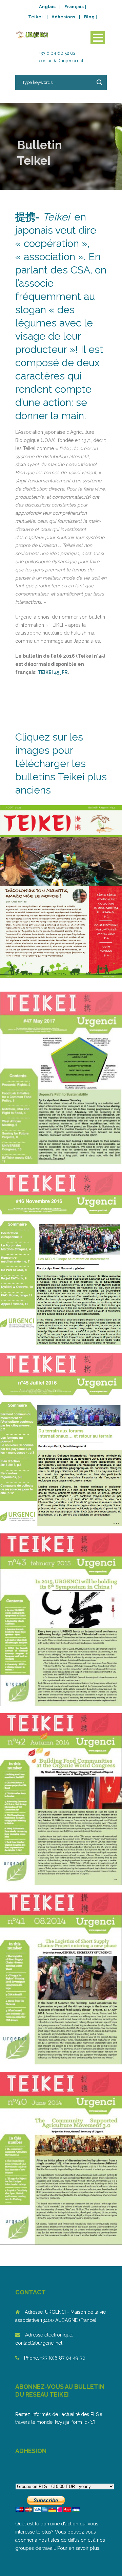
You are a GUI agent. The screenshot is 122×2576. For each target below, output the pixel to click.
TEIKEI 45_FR (53, 672)
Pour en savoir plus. (79, 2548)
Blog (89, 17)
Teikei (35, 17)
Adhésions (63, 17)
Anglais (47, 7)
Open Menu (98, 38)
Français (74, 7)
